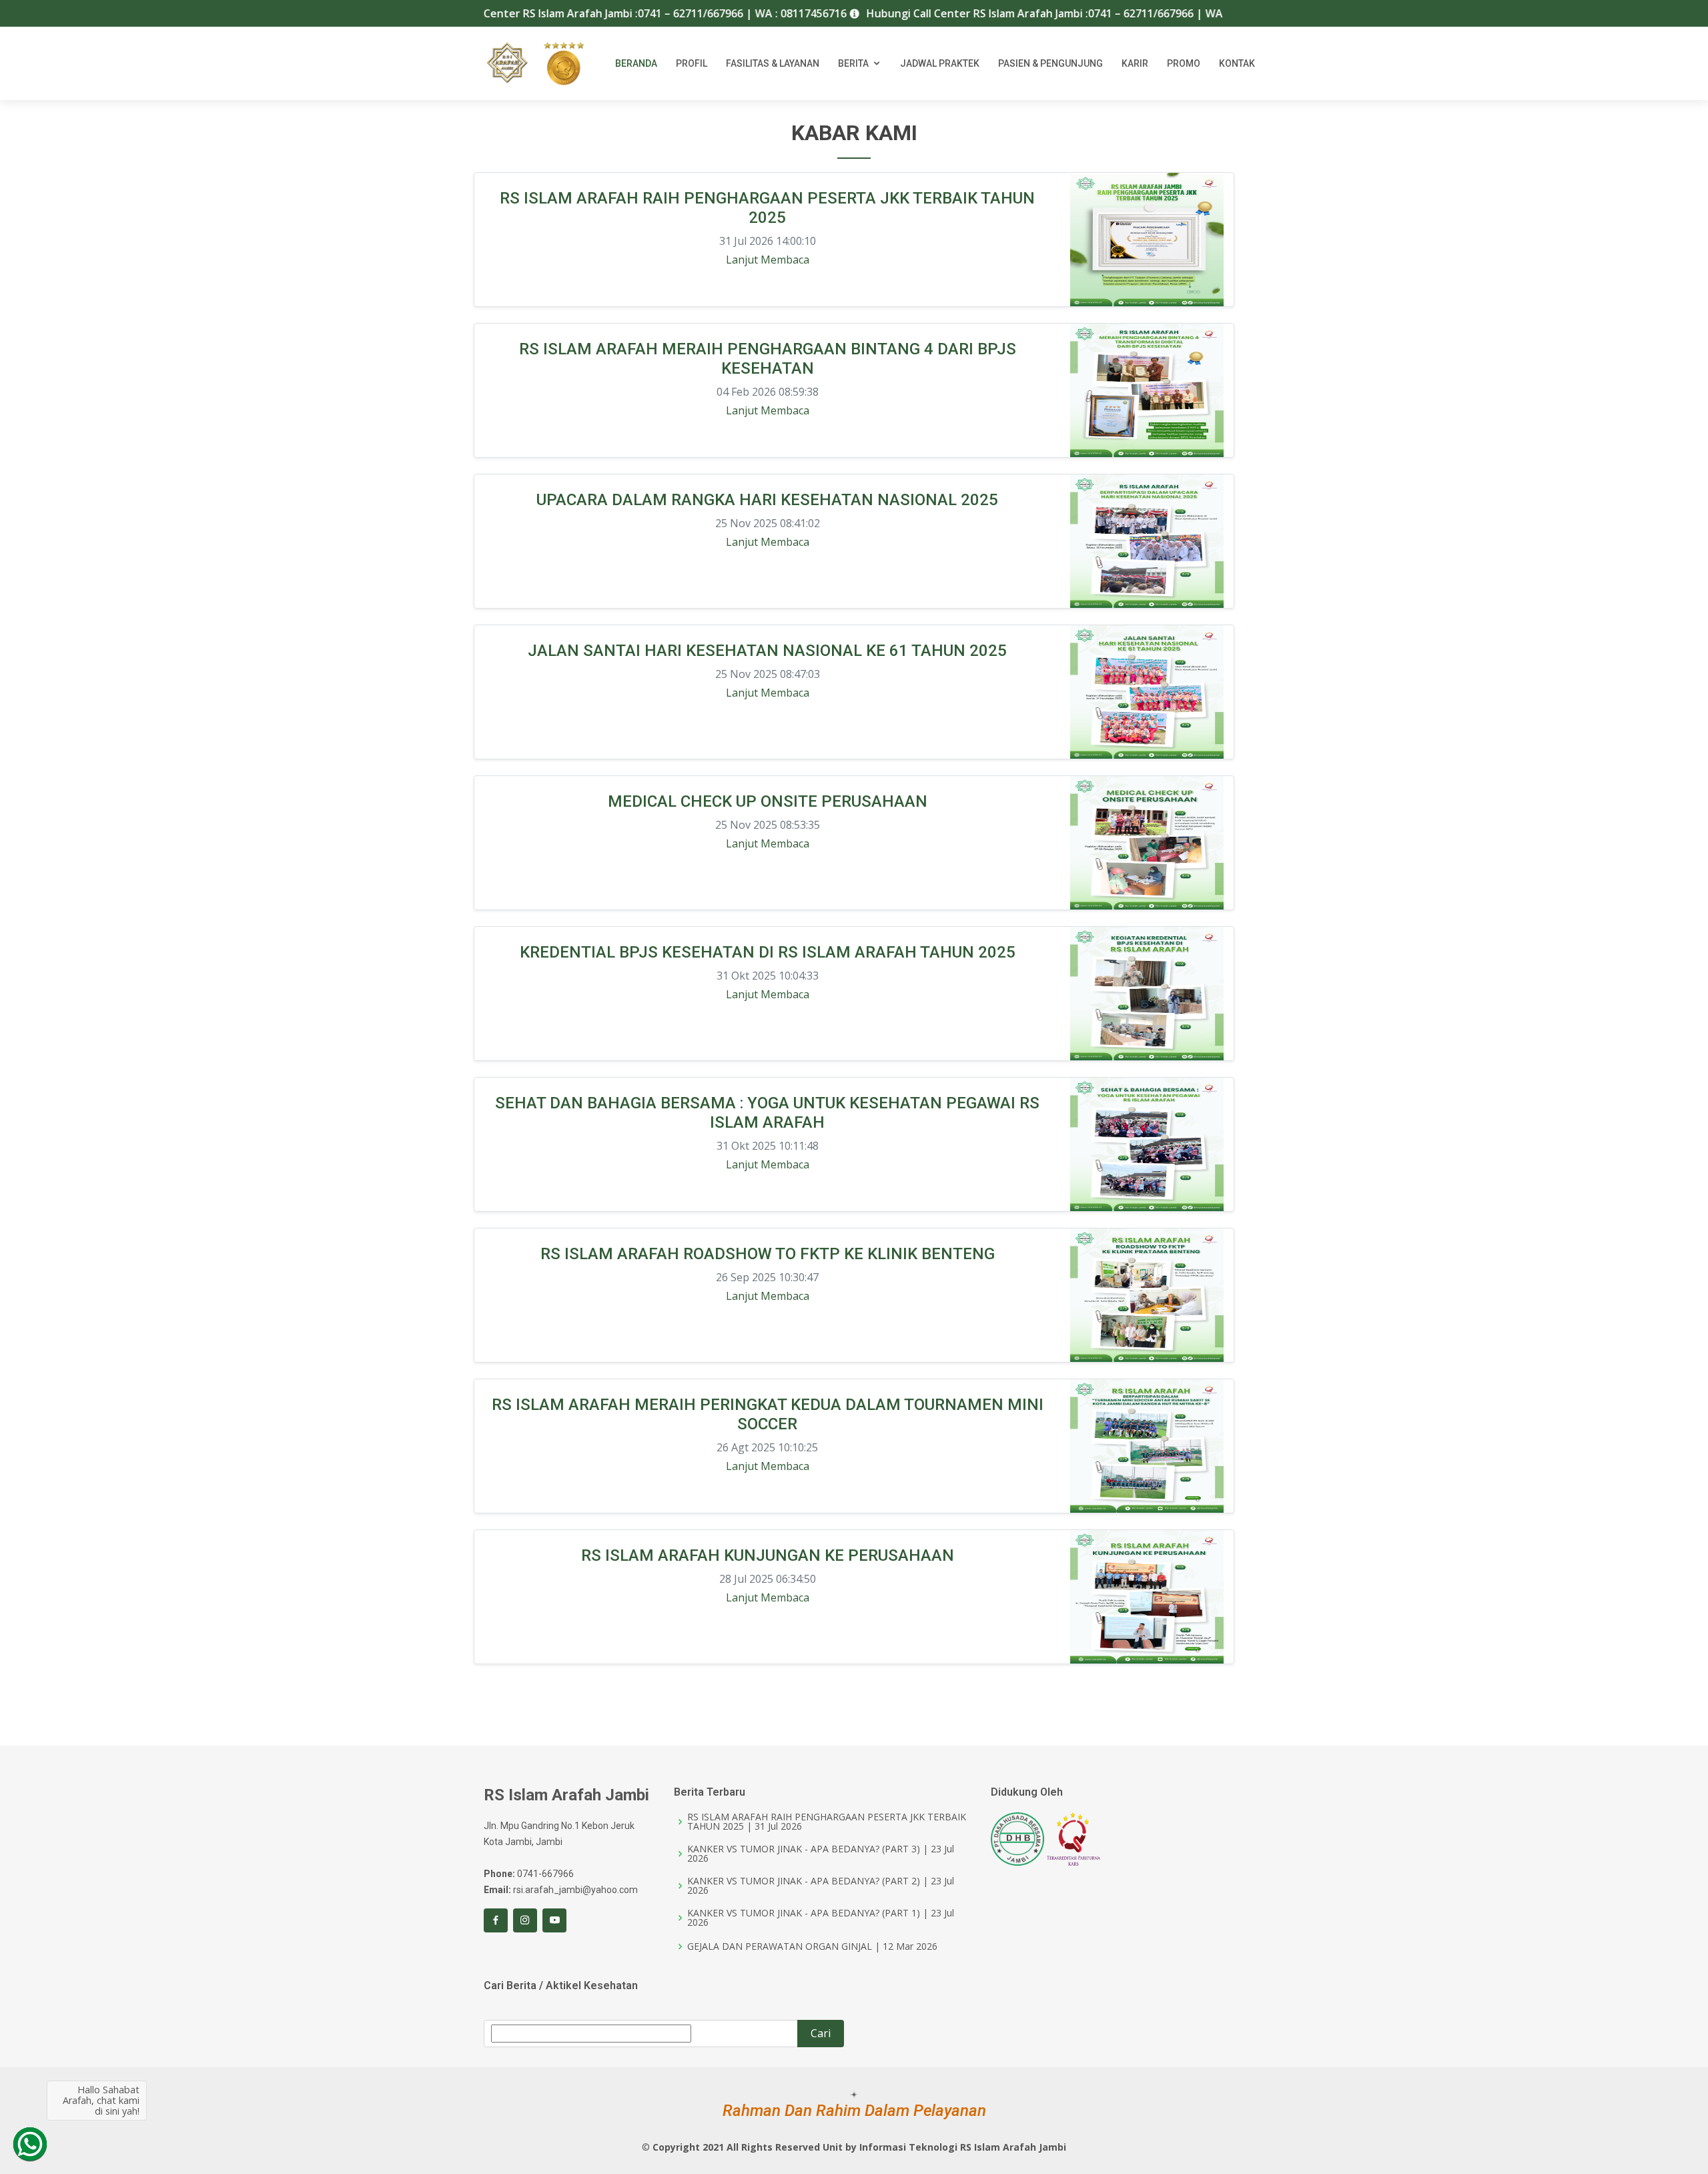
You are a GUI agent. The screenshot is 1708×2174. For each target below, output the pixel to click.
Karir (1135, 63)
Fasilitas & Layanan (773, 63)
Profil (692, 63)
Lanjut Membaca (768, 260)
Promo (1184, 63)
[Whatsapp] (30, 2144)
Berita (853, 63)
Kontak (1237, 63)
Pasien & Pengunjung (1050, 63)
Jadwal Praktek (940, 63)
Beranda (636, 63)
